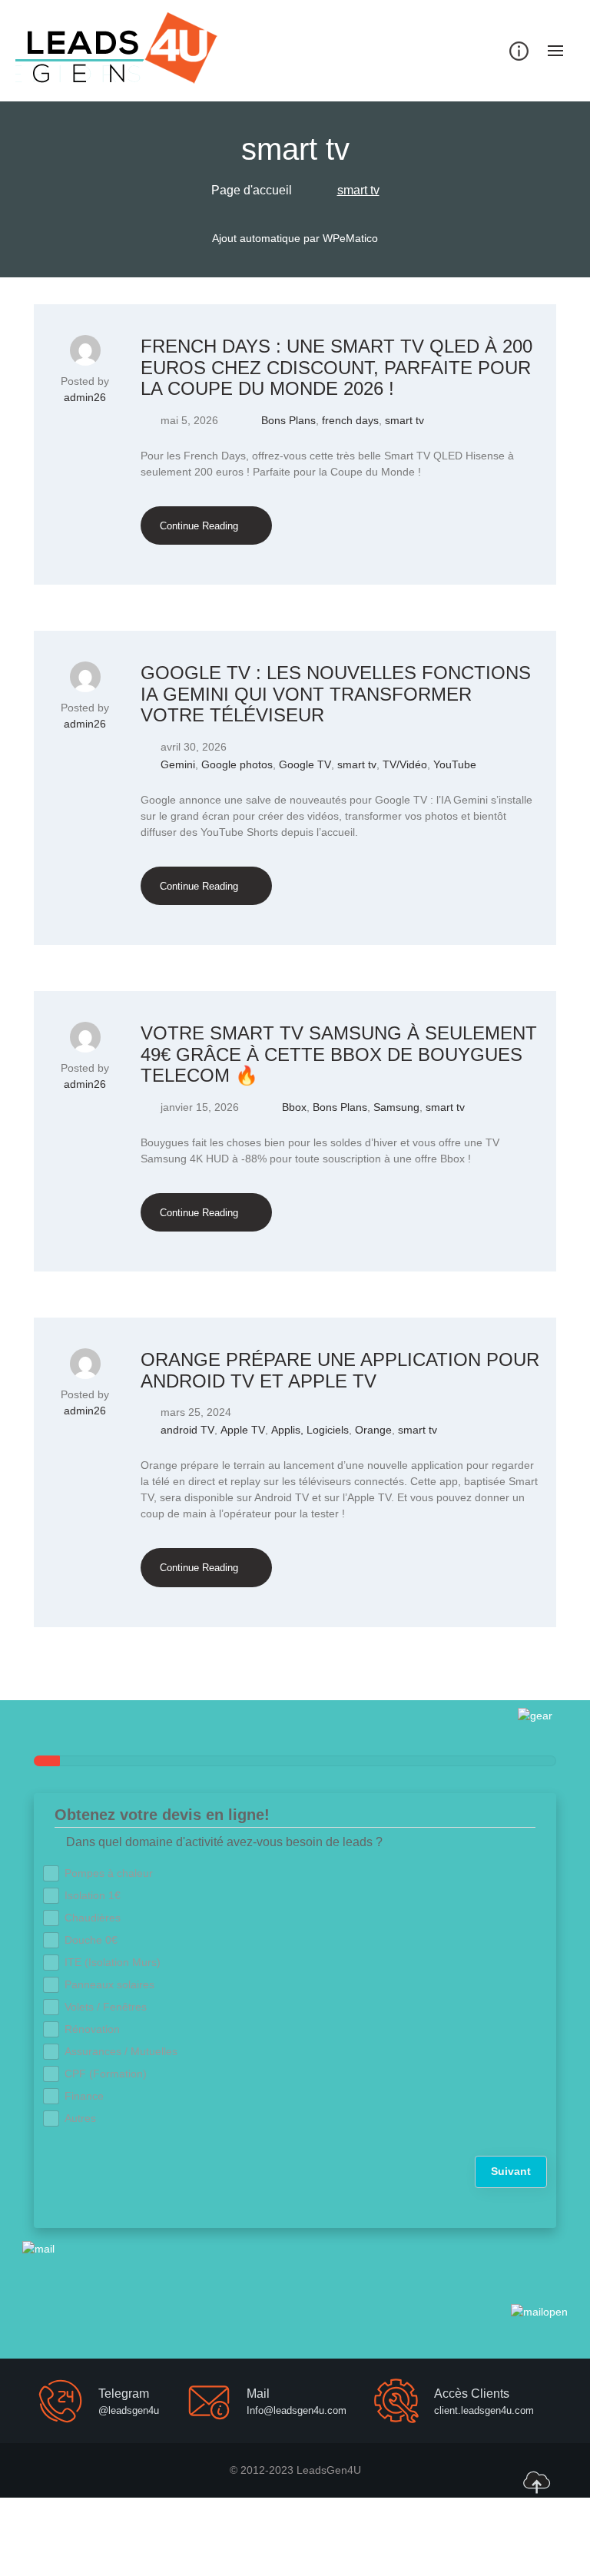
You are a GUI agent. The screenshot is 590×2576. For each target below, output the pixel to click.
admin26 (85, 397)
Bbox (294, 1107)
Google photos (237, 764)
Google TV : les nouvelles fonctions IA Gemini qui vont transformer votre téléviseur (336, 694)
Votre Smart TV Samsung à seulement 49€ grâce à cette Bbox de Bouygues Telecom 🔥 (339, 1054)
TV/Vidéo (405, 764)
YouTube (455, 764)
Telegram (124, 2394)
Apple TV (243, 1430)
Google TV (305, 764)
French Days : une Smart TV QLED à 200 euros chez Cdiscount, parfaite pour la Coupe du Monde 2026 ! (336, 367)
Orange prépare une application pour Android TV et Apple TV (340, 1370)
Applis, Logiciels (310, 1430)
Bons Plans (288, 420)
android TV (187, 1430)
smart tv (404, 420)
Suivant (511, 2171)
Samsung (396, 1107)
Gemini (178, 764)
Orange (373, 1430)
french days (350, 420)
